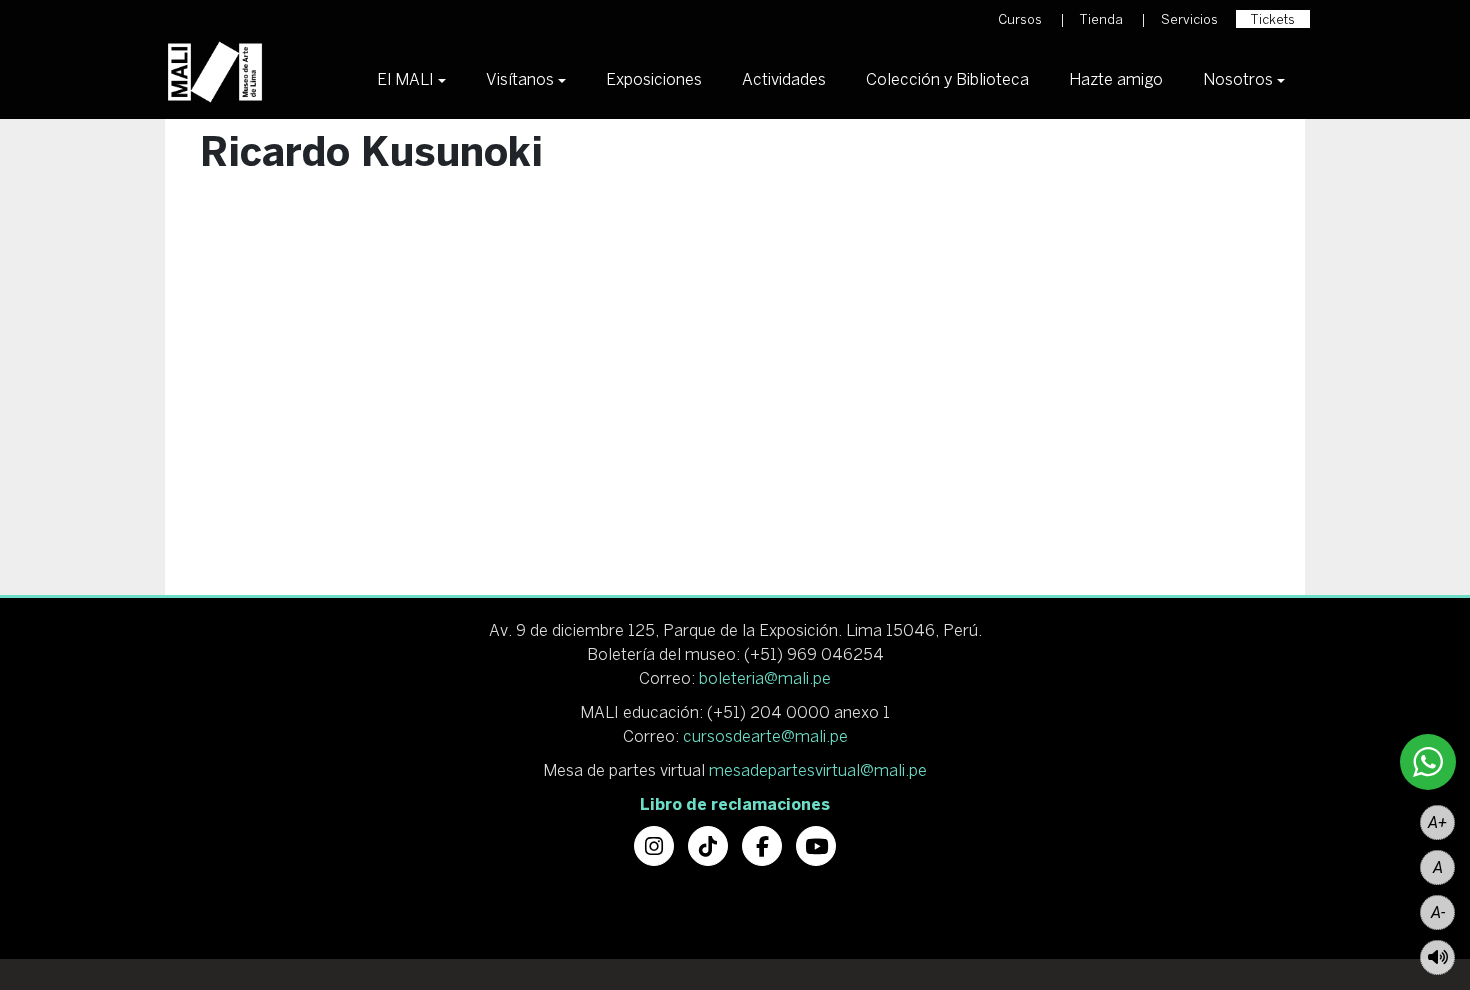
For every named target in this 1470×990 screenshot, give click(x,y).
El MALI (405, 79)
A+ (1437, 822)
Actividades (784, 79)
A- (1438, 912)
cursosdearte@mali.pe (765, 736)
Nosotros (1238, 79)
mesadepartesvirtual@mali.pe (818, 770)
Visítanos (520, 79)
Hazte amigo (1116, 79)
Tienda (1101, 19)
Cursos (1020, 19)
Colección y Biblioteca (947, 79)
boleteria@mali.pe (765, 678)
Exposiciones (654, 79)
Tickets (1273, 19)
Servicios (1189, 19)
